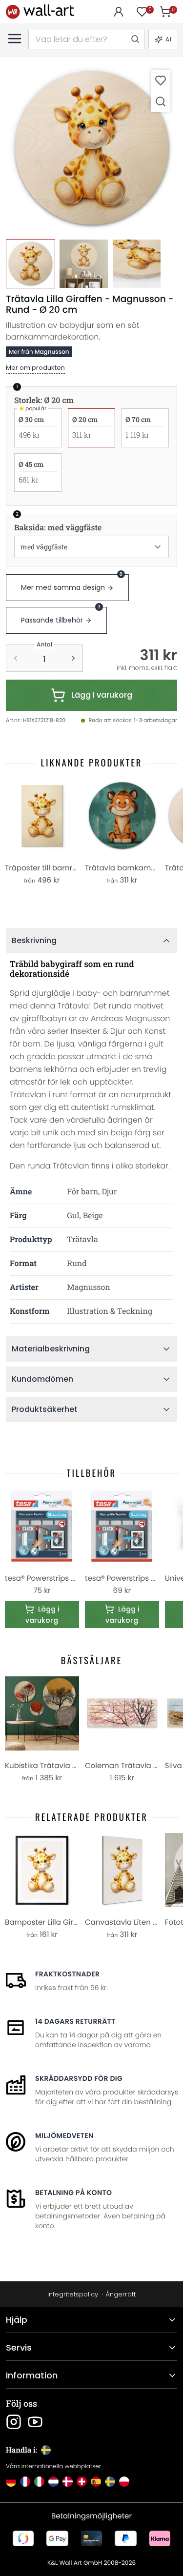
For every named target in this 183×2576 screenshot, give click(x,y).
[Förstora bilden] (161, 101)
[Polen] (124, 2482)
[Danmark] (68, 2482)
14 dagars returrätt (75, 2021)
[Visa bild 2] (84, 264)
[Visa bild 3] (137, 264)
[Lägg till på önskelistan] (161, 80)
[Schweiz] (82, 2482)
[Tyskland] (11, 2482)
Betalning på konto (73, 2193)
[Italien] (39, 2482)
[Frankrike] (25, 2482)
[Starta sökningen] (135, 40)
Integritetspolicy (73, 2294)
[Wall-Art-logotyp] (40, 11)
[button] (91, 149)
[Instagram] (14, 2422)
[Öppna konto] (119, 12)
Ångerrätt (121, 2294)
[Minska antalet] (16, 658)
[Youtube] (35, 2422)
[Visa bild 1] (30, 264)
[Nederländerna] (53, 2482)
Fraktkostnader (67, 1974)
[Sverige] (110, 2482)
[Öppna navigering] (15, 39)
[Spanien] (96, 2482)
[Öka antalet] (73, 658)
